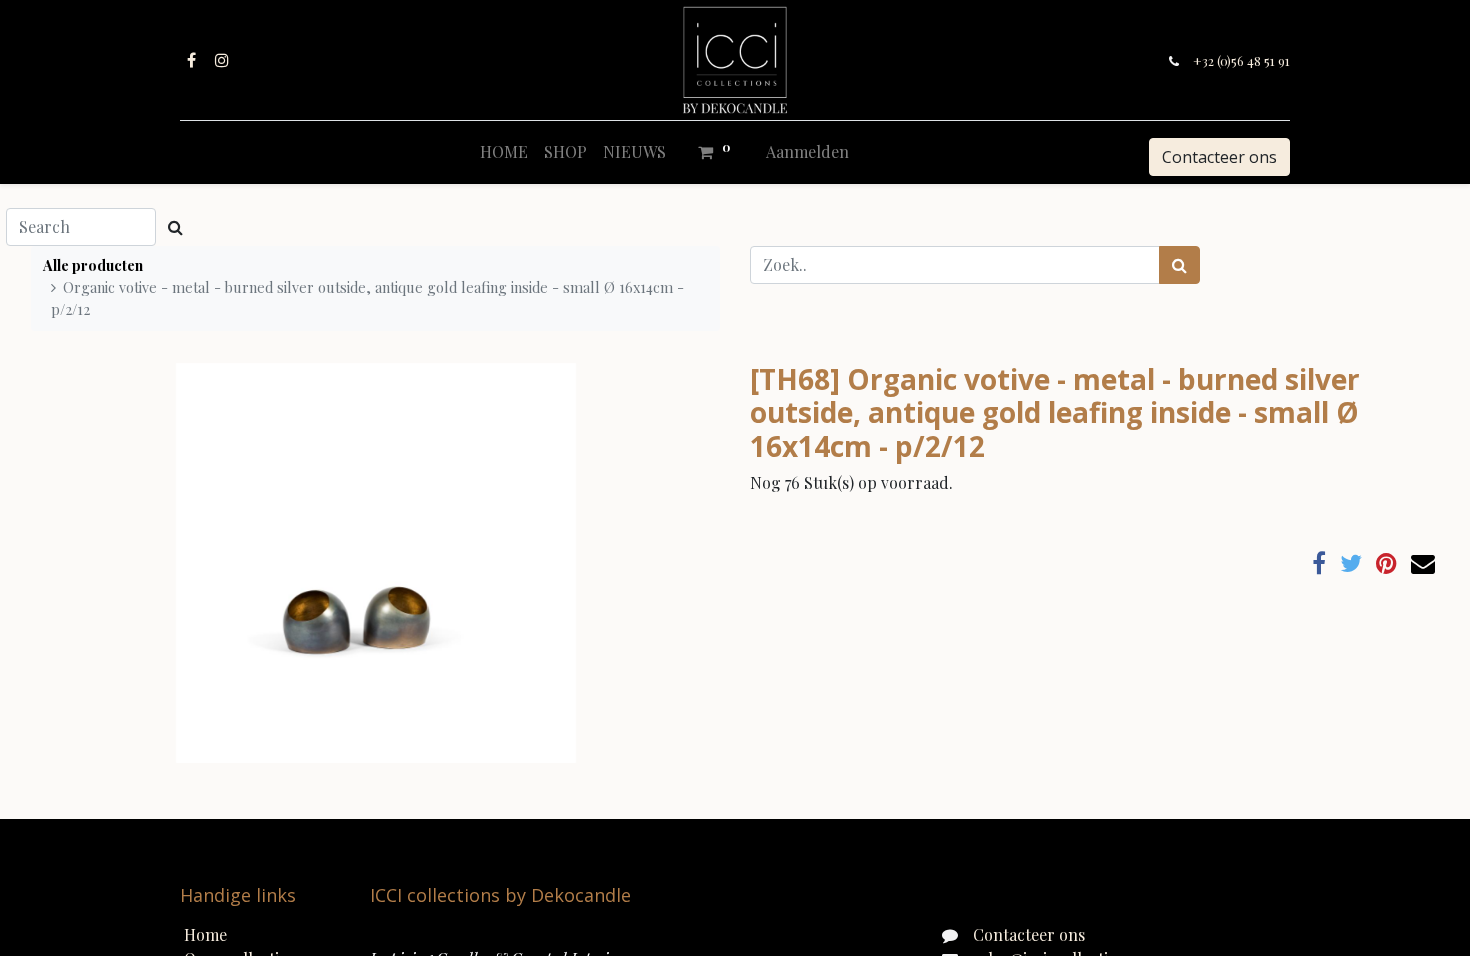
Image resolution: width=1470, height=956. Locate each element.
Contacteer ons (1219, 157)
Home (205, 934)
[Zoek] (1179, 265)
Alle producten (93, 265)
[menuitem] (504, 152)
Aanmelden (807, 151)
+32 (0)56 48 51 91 (1241, 60)
